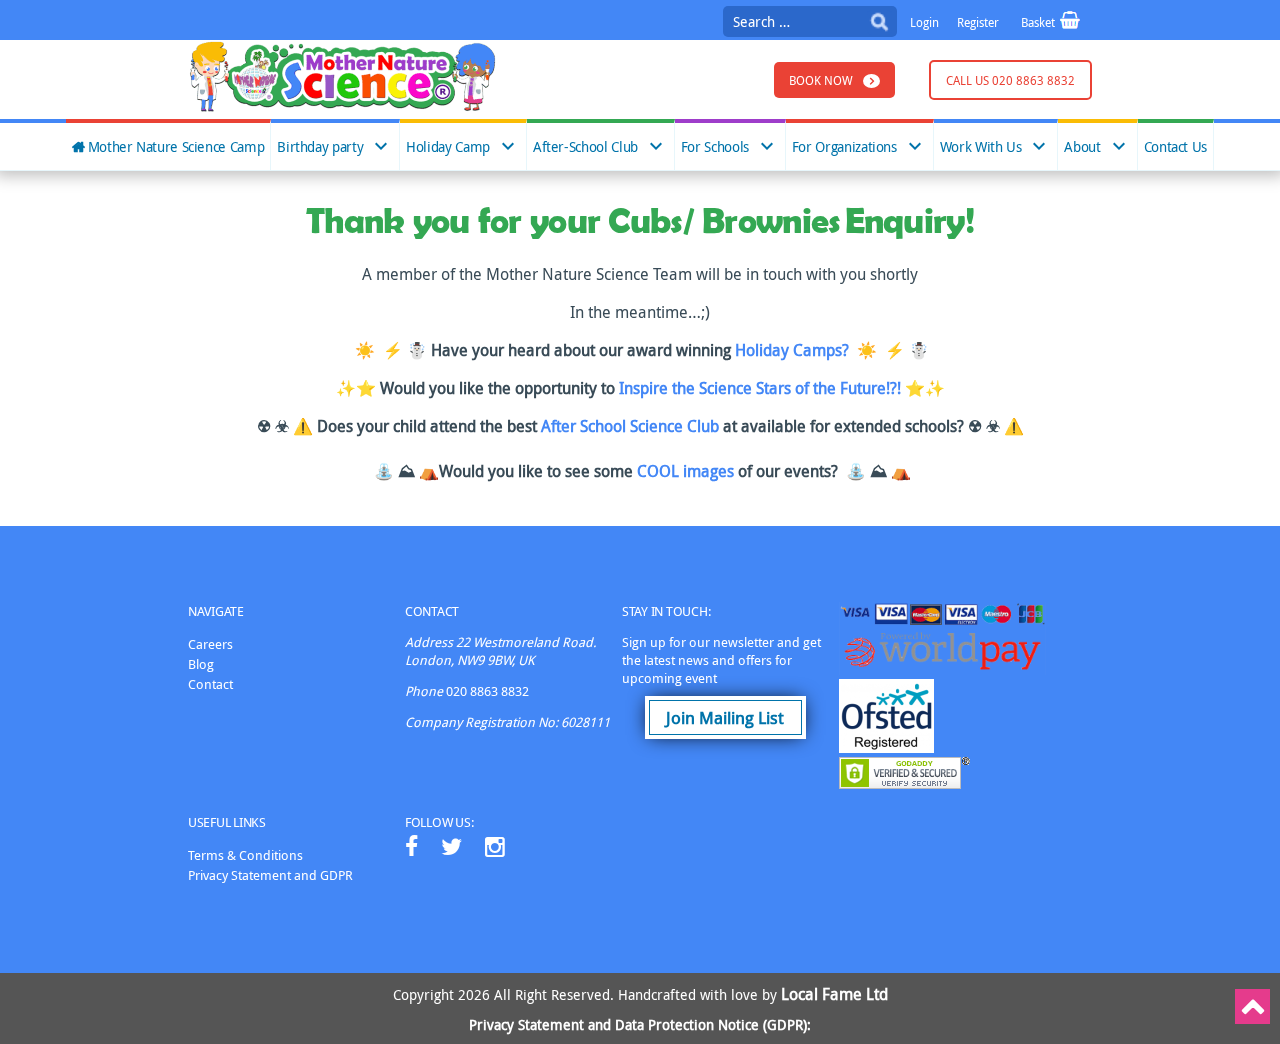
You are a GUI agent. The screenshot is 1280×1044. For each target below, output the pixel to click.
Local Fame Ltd (834, 994)
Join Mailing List (725, 717)
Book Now (821, 80)
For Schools (715, 147)
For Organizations (844, 147)
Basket (1039, 22)
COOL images (687, 471)
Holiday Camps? (792, 350)
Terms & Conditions (245, 855)
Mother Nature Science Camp (176, 147)
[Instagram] (495, 846)
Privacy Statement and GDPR (270, 875)
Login (924, 22)
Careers (210, 644)
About (1082, 147)
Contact (210, 684)
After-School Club (585, 147)
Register (978, 22)
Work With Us (981, 147)
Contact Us (1175, 147)
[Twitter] (451, 846)
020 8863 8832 (487, 691)
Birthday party (320, 147)
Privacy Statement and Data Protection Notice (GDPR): (640, 1024)
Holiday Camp (448, 147)
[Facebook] (411, 846)
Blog (201, 664)
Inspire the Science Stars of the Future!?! (760, 388)
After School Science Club (632, 426)
